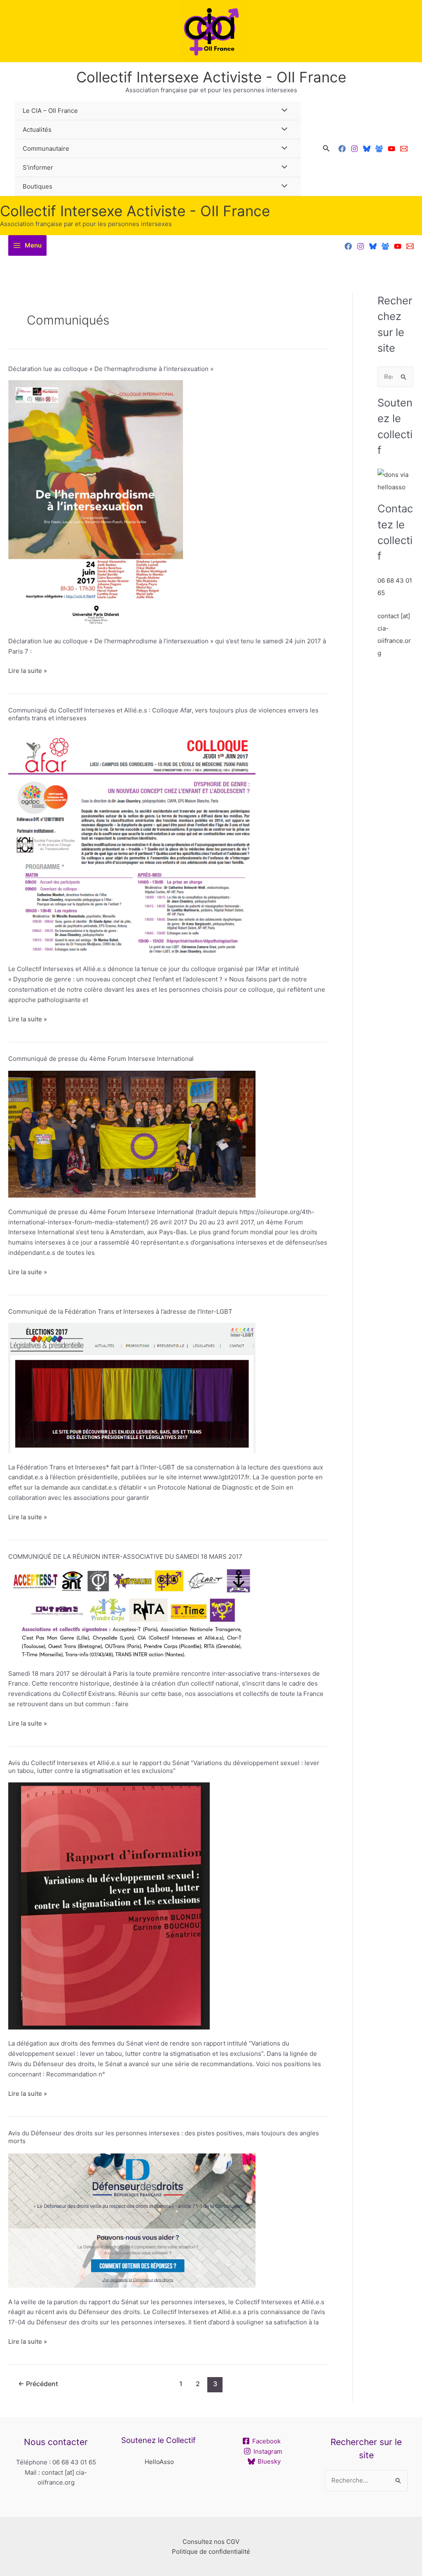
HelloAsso (159, 2462)
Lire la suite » (28, 670)
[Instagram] (354, 149)
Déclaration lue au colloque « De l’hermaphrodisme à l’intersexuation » (111, 369)
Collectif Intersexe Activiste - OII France (211, 77)
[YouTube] (392, 149)
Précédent (38, 2384)
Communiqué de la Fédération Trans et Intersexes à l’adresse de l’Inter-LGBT (120, 1311)
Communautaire (46, 148)
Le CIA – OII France (50, 111)
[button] (326, 148)
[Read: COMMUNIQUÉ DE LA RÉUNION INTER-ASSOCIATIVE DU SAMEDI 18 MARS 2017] (132, 1613)
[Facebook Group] (379, 149)
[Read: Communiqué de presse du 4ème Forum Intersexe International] (132, 1133)
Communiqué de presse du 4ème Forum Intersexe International (101, 1059)
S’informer (38, 167)
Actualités (37, 130)
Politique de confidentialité (211, 2551)
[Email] (404, 149)
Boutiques (38, 186)
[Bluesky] (367, 149)
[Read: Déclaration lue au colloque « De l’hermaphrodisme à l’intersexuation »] (96, 503)
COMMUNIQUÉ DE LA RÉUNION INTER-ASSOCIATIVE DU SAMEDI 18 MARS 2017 (125, 1557)
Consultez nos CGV (211, 2542)
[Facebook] (342, 149)
